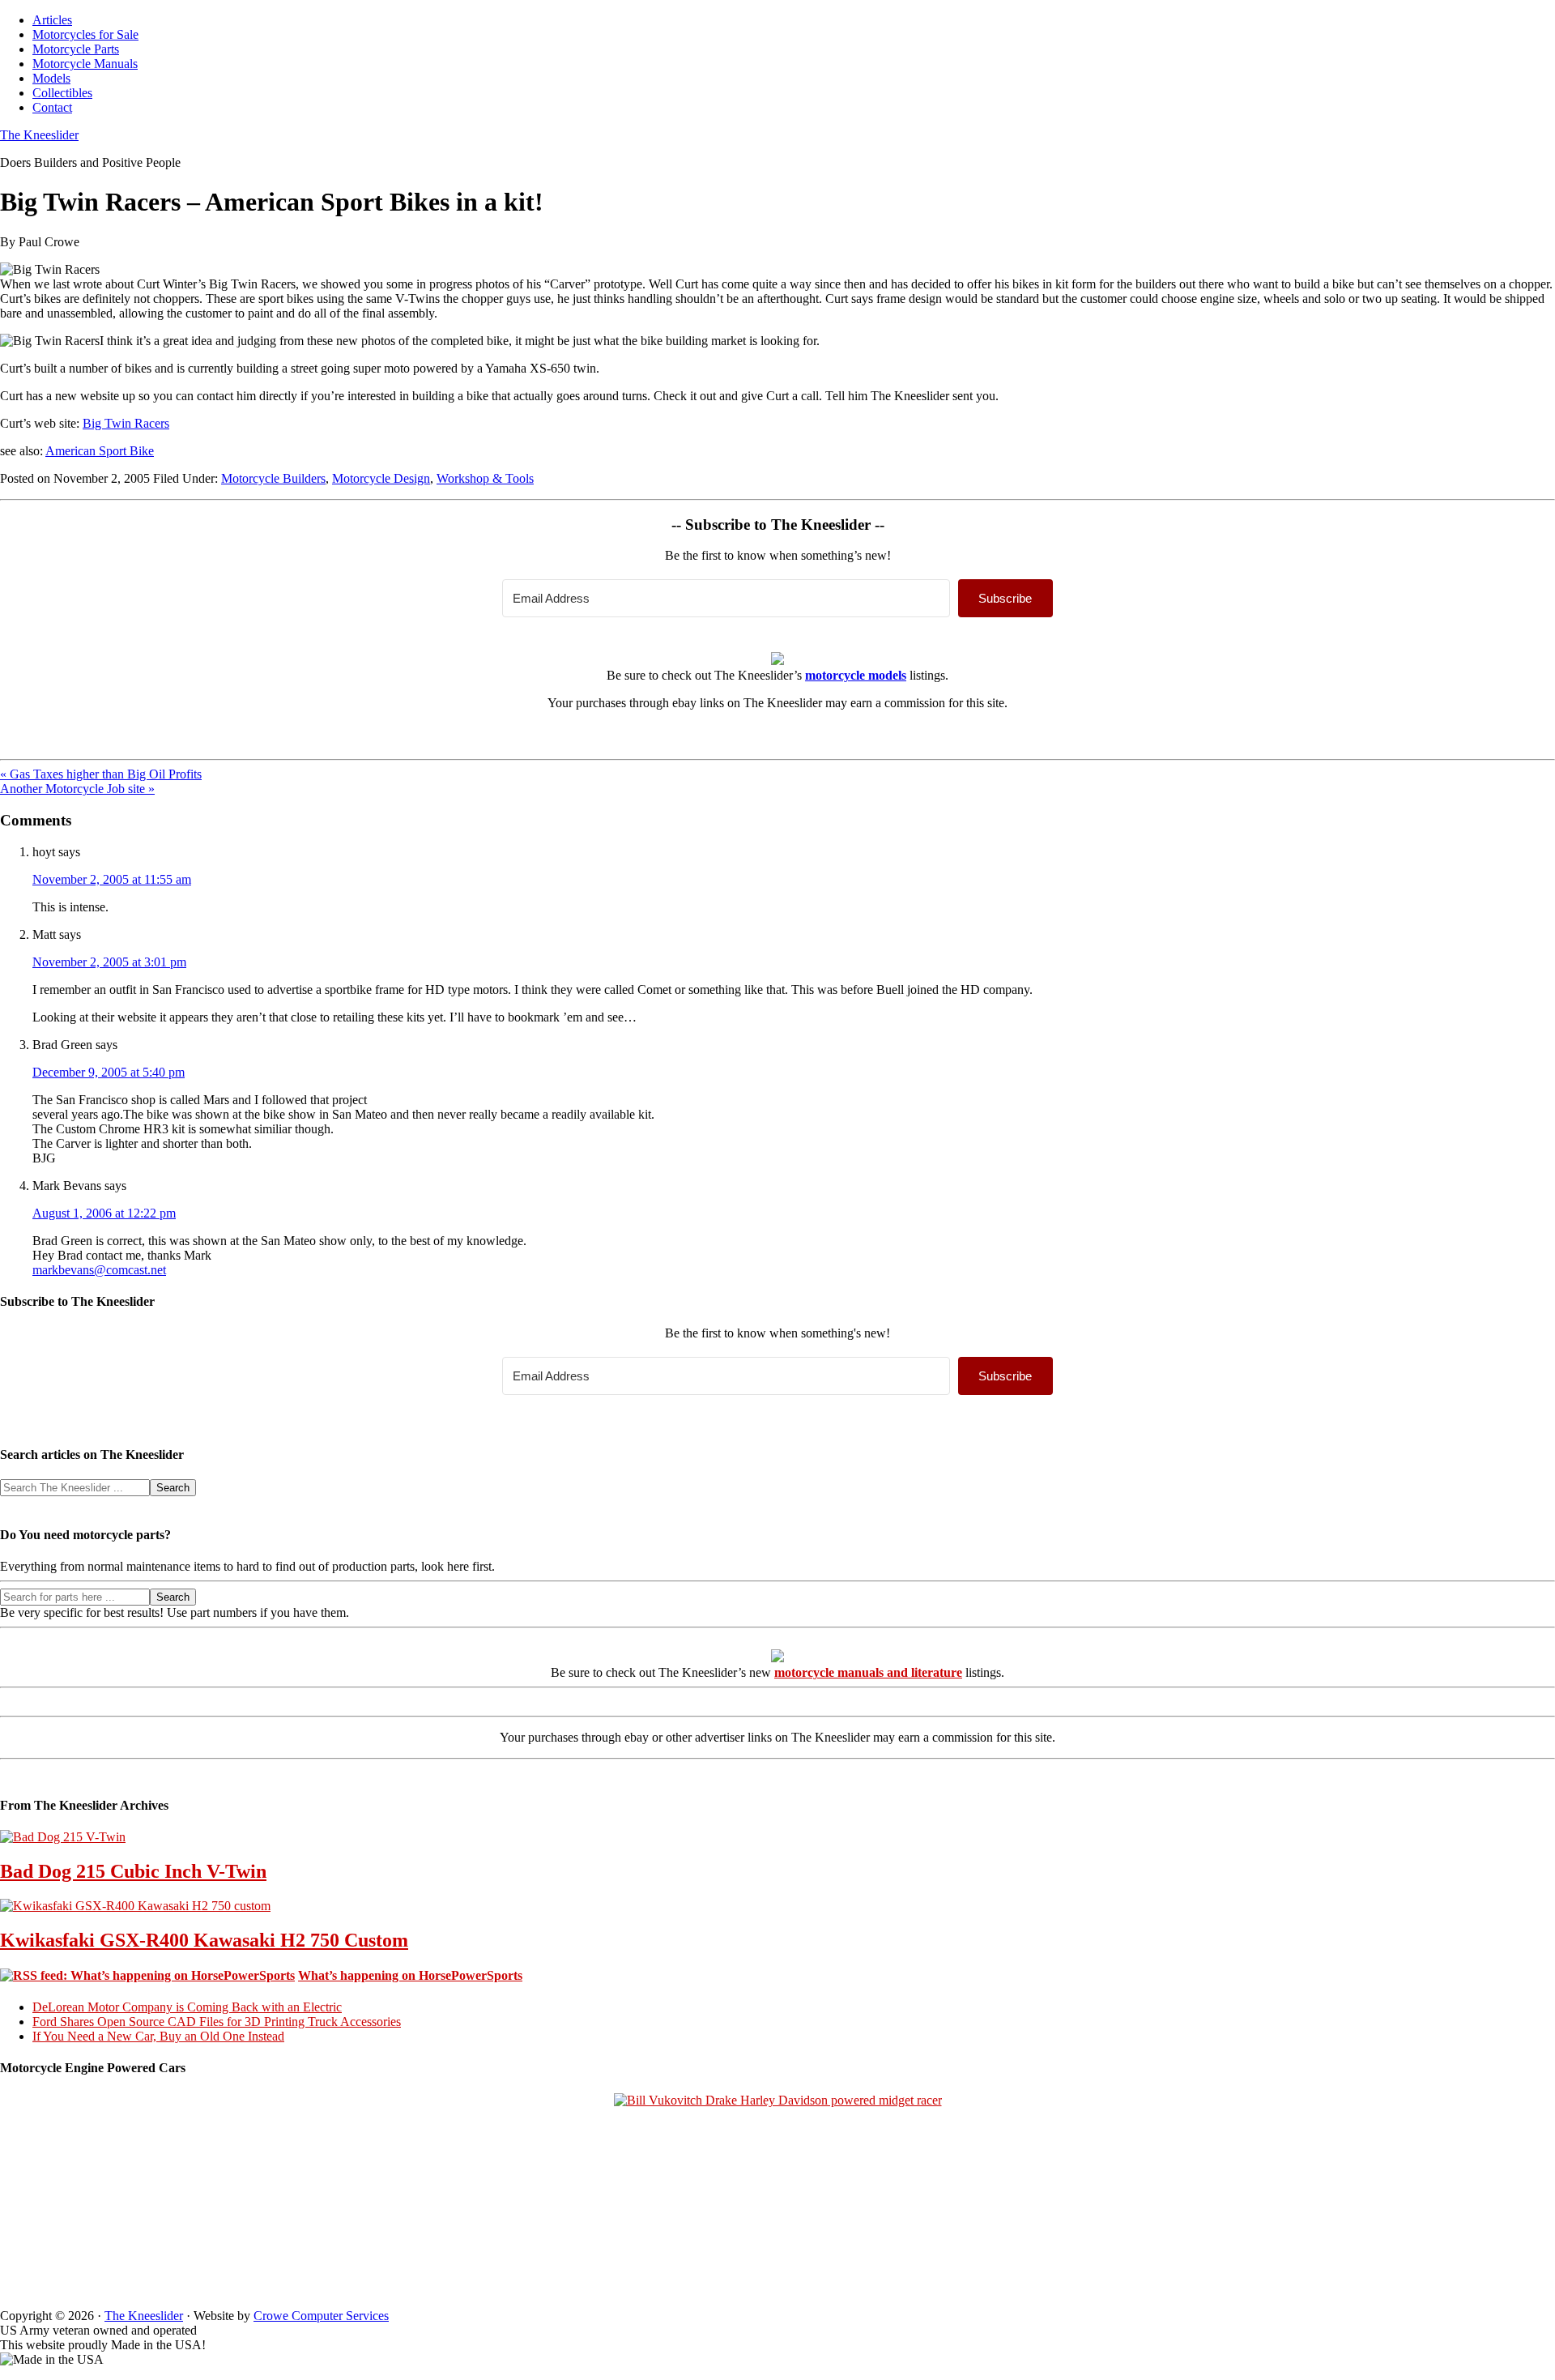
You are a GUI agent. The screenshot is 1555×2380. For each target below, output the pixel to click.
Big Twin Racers (126, 423)
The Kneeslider (39, 135)
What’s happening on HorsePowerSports (410, 1975)
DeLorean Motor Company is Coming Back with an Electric (187, 2007)
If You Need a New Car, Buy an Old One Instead (158, 2036)
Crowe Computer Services (321, 2316)
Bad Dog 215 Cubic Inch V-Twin (133, 1871)
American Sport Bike (100, 451)
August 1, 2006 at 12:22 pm (104, 1213)
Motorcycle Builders (273, 478)
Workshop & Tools (485, 478)
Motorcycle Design (381, 478)
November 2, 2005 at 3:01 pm (109, 962)
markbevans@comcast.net (99, 1270)
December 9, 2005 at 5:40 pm (109, 1072)
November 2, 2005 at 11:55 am (112, 879)
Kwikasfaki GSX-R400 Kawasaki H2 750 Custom (204, 1940)
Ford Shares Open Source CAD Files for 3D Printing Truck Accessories (217, 2022)
